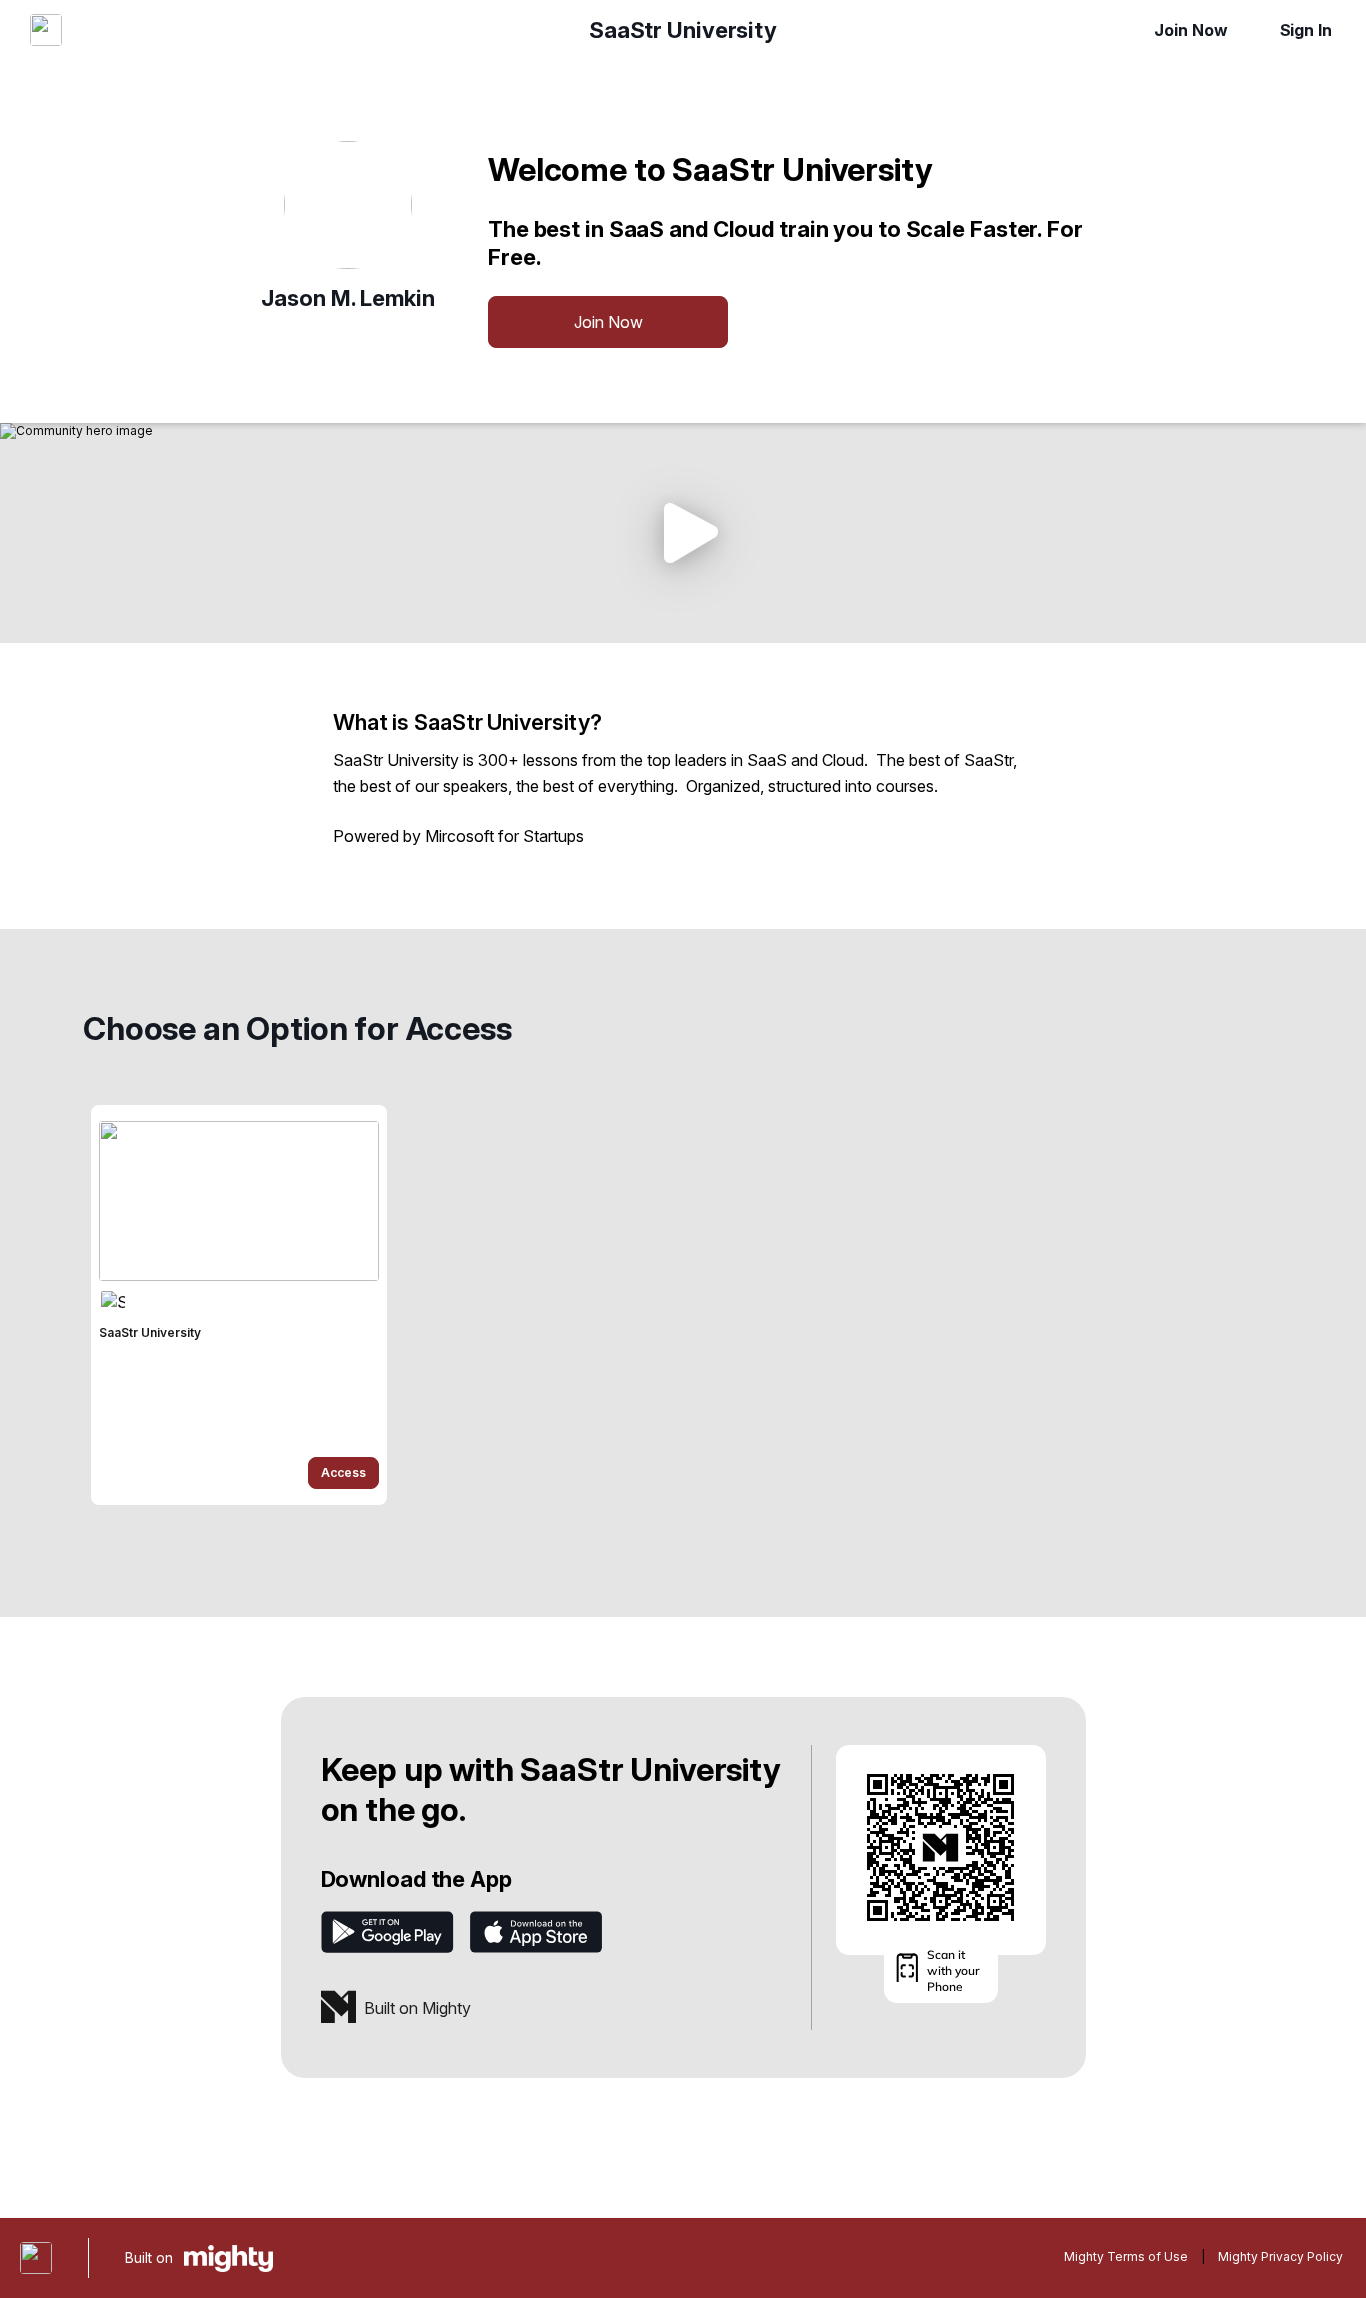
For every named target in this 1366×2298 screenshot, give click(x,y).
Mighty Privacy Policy (1280, 2256)
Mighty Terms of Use (1126, 2256)
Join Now (1190, 30)
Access (343, 1472)
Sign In (1306, 30)
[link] (239, 1305)
